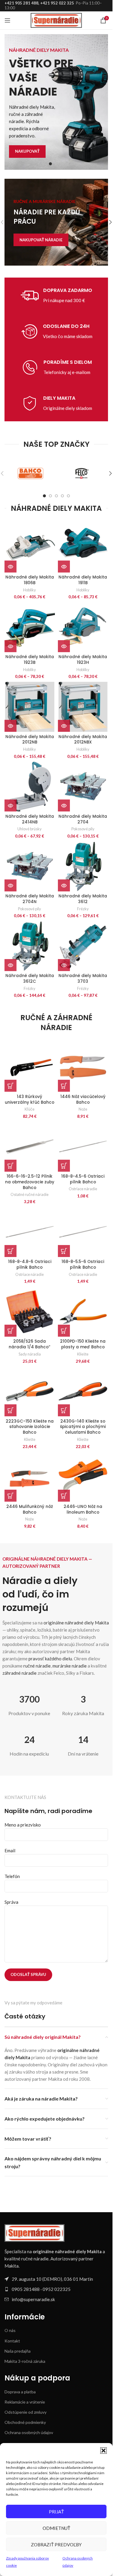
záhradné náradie (19, 1673)
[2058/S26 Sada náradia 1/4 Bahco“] (30, 1312)
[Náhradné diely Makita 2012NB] (30, 707)
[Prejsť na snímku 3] (62, 164)
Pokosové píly (83, 829)
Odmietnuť (56, 2528)
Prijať (56, 2512)
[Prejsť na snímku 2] (56, 164)
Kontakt (12, 2341)
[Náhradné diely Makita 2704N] (30, 866)
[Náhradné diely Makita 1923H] (83, 627)
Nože (83, 1109)
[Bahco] (30, 473)
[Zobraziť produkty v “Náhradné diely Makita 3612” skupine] (64, 885)
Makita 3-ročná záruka (25, 2361)
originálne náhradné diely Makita (76, 1623)
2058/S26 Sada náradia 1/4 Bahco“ (30, 1344)
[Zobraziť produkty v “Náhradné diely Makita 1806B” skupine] (10, 567)
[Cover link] (56, 222)
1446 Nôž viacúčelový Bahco (83, 1100)
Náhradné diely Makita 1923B (30, 660)
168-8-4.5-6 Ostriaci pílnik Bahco (83, 1179)
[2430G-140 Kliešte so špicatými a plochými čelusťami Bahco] (83, 1391)
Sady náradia (30, 1354)
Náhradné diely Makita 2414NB (30, 819)
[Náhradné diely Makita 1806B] (30, 547)
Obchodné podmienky (25, 2422)
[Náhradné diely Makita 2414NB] (30, 787)
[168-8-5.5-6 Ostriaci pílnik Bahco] (83, 1232)
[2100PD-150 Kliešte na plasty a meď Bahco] (83, 1312)
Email (10, 1850)
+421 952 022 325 (57, 3)
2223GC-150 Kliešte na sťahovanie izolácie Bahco (30, 1427)
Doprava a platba (20, 2392)
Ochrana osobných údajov (29, 2432)
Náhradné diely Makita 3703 (83, 979)
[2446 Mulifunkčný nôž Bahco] (30, 1477)
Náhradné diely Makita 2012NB (30, 740)
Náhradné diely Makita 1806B (30, 580)
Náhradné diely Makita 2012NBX (83, 740)
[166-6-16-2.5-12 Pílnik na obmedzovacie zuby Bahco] (30, 1147)
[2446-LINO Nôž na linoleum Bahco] (83, 1477)
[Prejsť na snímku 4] (62, 496)
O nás (10, 2330)
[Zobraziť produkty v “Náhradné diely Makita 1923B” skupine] (10, 646)
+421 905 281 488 (21, 3)
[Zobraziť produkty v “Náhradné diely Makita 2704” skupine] (64, 805)
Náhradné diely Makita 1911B (83, 580)
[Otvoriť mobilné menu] (7, 20)
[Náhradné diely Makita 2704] (83, 787)
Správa (11, 1902)
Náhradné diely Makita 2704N (30, 899)
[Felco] (82, 473)
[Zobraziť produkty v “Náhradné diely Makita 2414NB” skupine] (10, 805)
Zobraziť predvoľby (56, 2545)
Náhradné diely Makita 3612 (83, 899)
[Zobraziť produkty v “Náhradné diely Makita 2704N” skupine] (10, 885)
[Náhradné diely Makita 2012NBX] (83, 707)
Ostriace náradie (83, 1189)
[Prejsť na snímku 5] (68, 496)
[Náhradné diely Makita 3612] (83, 866)
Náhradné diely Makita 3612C (30, 979)
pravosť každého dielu (50, 1659)
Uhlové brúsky (30, 829)
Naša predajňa (18, 2351)
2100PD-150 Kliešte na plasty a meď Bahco (83, 1344)
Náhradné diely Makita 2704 (83, 819)
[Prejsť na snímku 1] (50, 164)
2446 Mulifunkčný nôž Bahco (30, 1509)
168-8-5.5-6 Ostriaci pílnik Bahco (83, 1264)
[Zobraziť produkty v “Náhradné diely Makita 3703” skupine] (64, 965)
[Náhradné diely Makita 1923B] (30, 627)
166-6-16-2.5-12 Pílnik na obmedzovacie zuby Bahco (30, 1182)
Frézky (83, 909)
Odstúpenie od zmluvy (25, 2412)
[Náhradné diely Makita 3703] (83, 946)
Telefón (12, 1876)
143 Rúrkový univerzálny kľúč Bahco (30, 1100)
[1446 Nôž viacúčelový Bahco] (83, 1067)
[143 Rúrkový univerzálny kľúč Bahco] (30, 1067)
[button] (103, 2451)
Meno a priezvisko (23, 1825)
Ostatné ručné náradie (30, 1194)
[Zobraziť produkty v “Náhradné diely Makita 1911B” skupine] (64, 567)
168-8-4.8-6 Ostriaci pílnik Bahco (30, 1264)
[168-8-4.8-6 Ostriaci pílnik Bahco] (30, 1232)
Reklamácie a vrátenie (25, 2402)
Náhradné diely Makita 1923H (83, 660)
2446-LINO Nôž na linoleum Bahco (83, 1509)
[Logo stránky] (56, 20)
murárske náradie (70, 1666)
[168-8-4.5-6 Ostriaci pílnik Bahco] (83, 1147)
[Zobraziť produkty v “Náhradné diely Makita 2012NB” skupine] (10, 726)
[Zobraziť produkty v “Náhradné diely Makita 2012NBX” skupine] (64, 726)
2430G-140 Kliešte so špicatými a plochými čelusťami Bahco (83, 1427)
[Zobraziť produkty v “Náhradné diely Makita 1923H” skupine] (64, 646)
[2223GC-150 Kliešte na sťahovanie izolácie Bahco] (30, 1391)
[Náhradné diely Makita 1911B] (83, 547)
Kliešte (83, 1354)
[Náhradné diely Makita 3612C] (30, 946)
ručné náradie (37, 1666)
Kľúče (30, 1109)
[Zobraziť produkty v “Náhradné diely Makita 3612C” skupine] (10, 965)
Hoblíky (30, 590)
